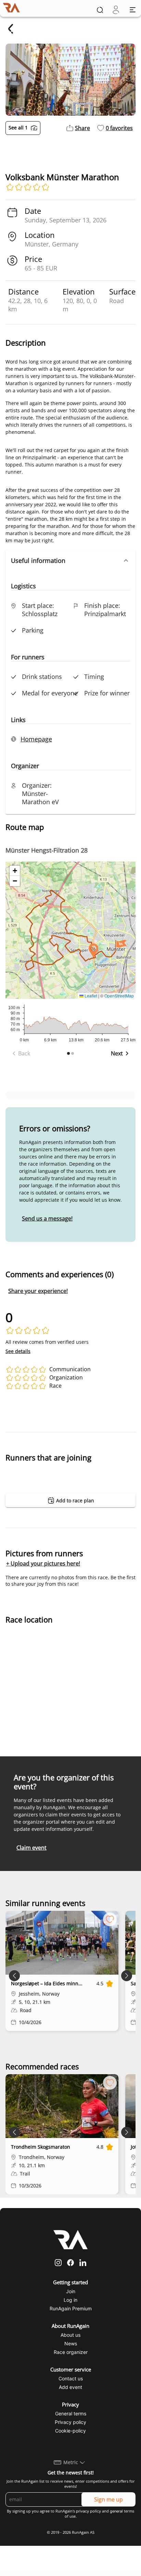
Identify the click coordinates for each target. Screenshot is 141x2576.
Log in (70, 2300)
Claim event (31, 1848)
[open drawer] (133, 10)
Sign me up (108, 2499)
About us (70, 2335)
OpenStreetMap (119, 996)
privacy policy (88, 2511)
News (71, 2343)
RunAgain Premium (71, 2308)
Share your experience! (38, 1291)
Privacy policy (70, 2422)
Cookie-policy (70, 2431)
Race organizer (71, 2352)
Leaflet (90, 996)
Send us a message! (47, 1218)
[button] (70, 561)
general (116, 2511)
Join (71, 2291)
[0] (116, 10)
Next (117, 1053)
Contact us (71, 2378)
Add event (70, 2387)
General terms (71, 2413)
